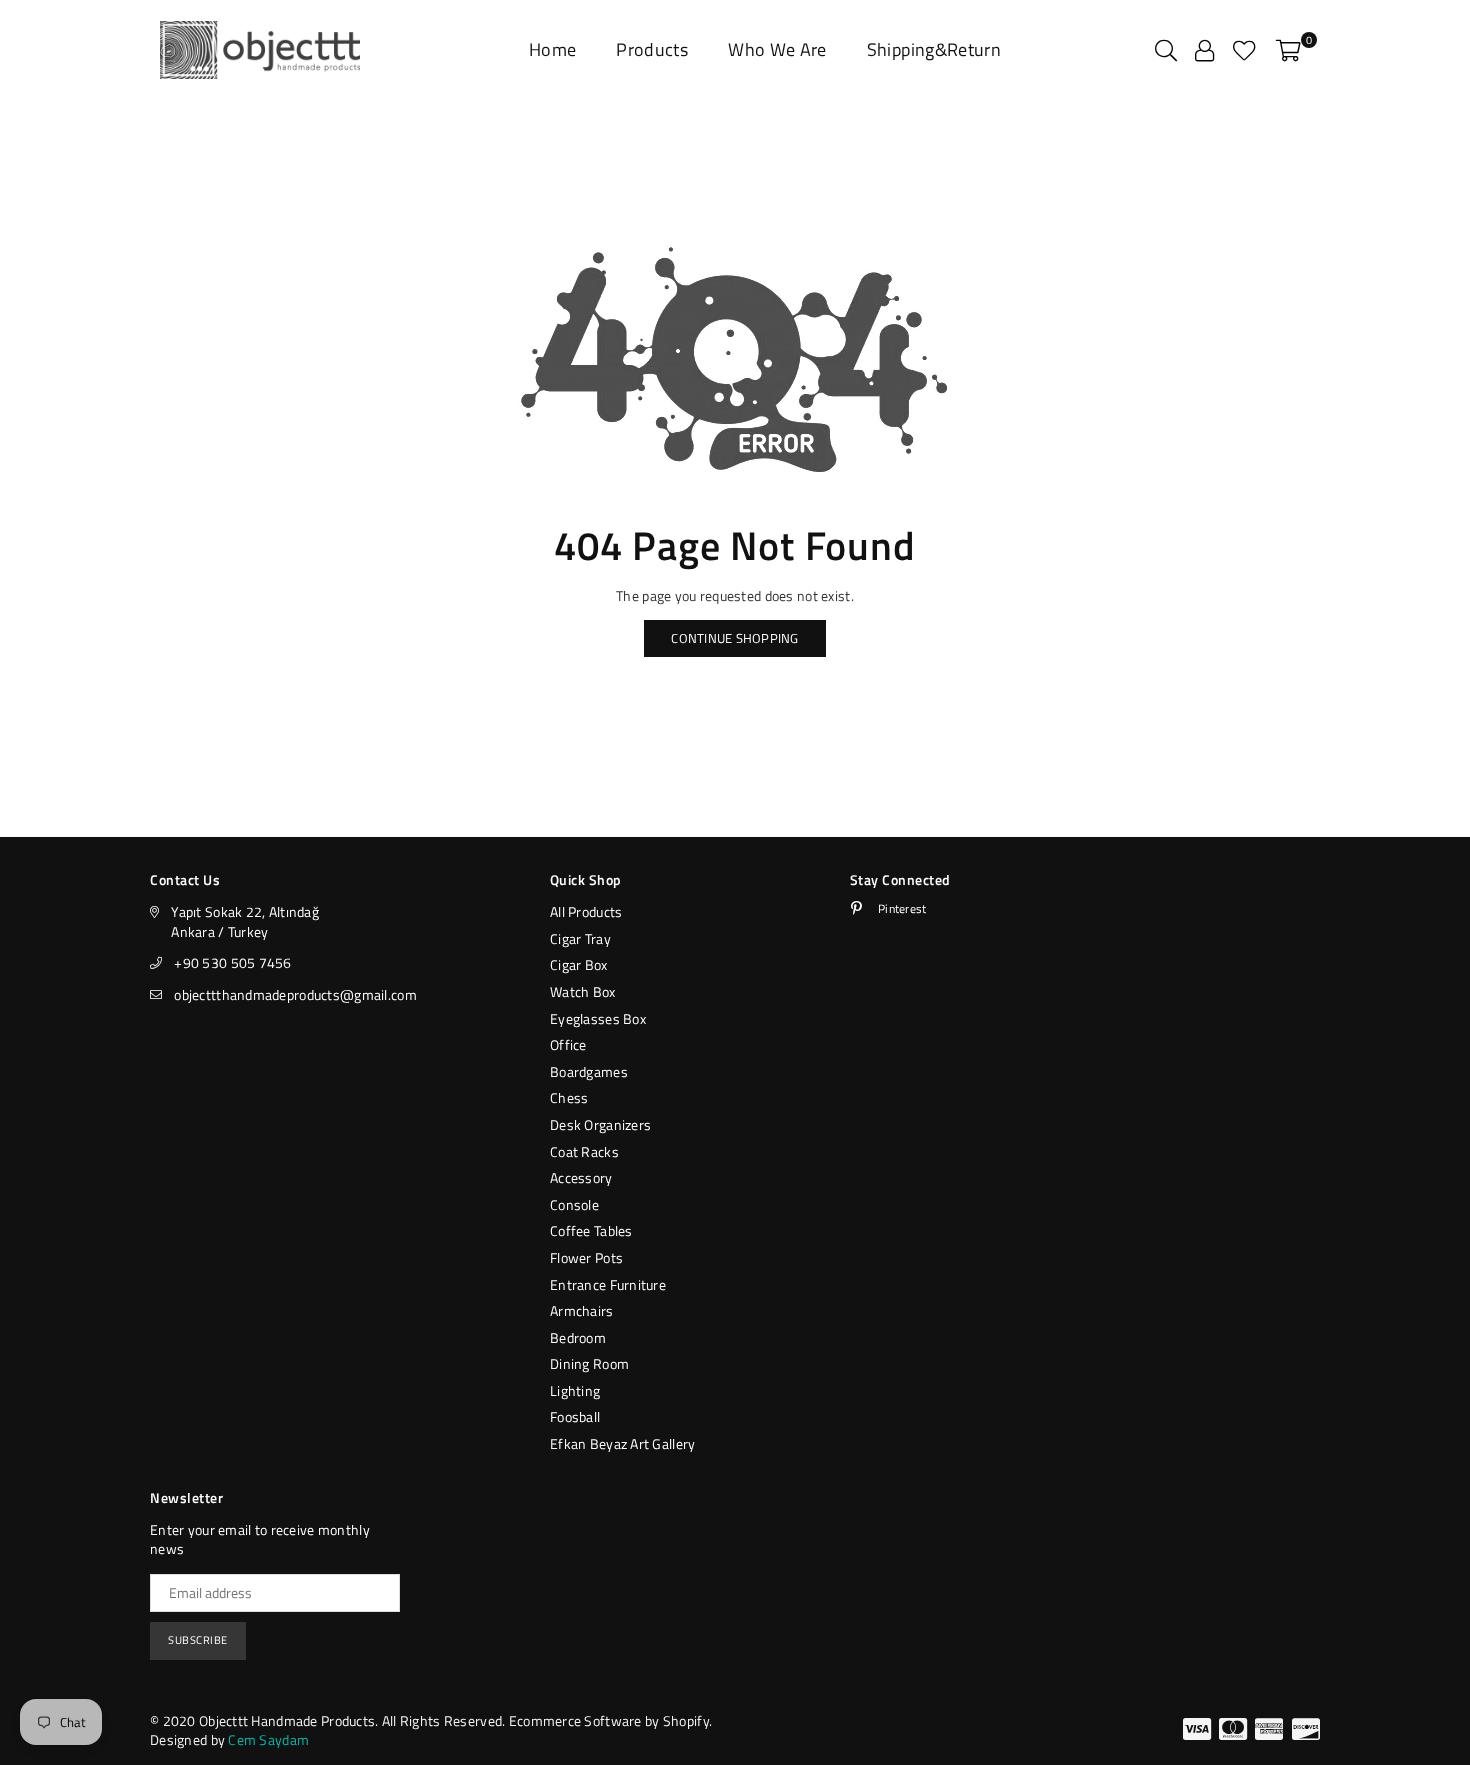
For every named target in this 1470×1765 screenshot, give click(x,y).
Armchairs (582, 1310)
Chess (569, 1097)
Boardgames (589, 1071)
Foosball (575, 1416)
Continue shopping (734, 638)
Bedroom (578, 1337)
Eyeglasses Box (598, 1018)
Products (652, 49)
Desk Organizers (600, 1124)
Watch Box (583, 991)
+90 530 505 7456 (232, 962)
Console (574, 1204)
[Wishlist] (1244, 50)
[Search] (1166, 50)
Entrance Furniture (608, 1284)
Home (552, 49)
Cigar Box (579, 964)
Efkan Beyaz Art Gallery (622, 1443)
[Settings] (1204, 50)
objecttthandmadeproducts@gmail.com (295, 994)
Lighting (575, 1390)
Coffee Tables (591, 1230)
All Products (586, 911)
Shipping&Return (934, 49)
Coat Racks (584, 1151)
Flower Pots (586, 1257)
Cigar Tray (580, 938)
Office (568, 1044)
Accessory (581, 1177)
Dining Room (589, 1363)
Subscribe (198, 1640)
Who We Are (777, 49)
